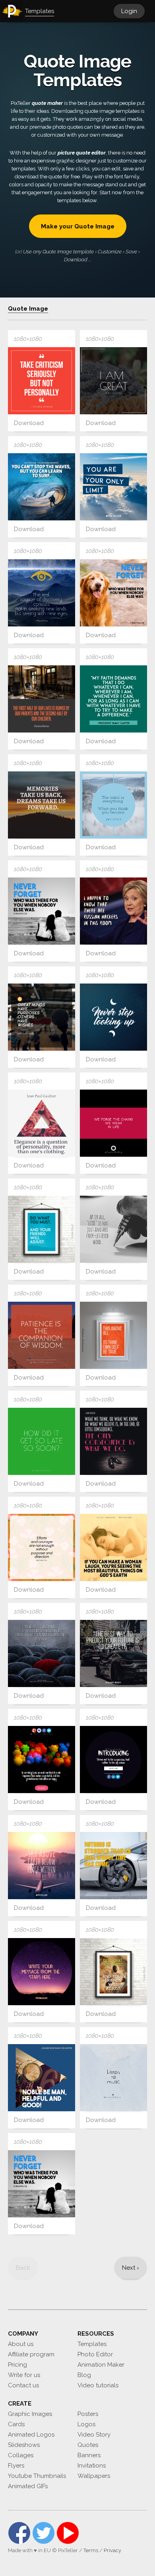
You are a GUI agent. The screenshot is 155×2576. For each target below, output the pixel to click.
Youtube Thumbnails (37, 2476)
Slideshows (24, 2445)
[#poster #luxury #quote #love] (113, 1547)
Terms (91, 2550)
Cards (16, 2424)
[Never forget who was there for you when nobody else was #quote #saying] (113, 593)
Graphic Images (30, 2414)
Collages (21, 2455)
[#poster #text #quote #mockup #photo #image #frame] (113, 1972)
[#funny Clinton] (113, 911)
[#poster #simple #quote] (113, 487)
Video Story (94, 2435)
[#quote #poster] (113, 699)
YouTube (68, 2533)
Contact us (23, 2385)
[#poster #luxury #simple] (42, 1653)
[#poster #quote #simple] (42, 381)
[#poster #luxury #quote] (42, 487)
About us (21, 2344)
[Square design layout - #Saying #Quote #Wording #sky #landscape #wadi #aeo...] (42, 1335)
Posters (88, 2414)
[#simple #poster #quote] (42, 1866)
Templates (92, 2344)
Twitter (44, 2533)
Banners (89, 2455)
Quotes (88, 2445)
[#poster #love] (113, 1229)
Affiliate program (31, 2354)
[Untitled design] (42, 805)
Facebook (19, 2533)
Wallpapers (94, 2476)
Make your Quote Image (78, 226)
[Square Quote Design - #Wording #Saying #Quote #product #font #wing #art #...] (42, 1441)
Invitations (92, 2466)
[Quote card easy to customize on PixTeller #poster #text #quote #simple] (42, 593)
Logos (86, 2424)
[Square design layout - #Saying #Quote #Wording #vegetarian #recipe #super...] (113, 381)
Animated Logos (31, 2435)
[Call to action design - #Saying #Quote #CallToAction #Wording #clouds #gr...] (42, 1760)
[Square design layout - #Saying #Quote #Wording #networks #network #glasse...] (113, 805)
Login (129, 11)
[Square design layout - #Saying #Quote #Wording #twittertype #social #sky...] (113, 2078)
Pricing (17, 2365)
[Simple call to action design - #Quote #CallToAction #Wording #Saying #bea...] (113, 1760)
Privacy (112, 2550)
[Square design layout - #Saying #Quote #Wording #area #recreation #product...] (42, 1017)
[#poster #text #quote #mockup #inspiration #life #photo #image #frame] (42, 1229)
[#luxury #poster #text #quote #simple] (42, 1123)
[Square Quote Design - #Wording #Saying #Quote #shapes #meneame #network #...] (113, 1123)
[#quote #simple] (113, 1017)
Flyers (16, 2466)
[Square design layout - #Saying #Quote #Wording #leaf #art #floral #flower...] (42, 1547)
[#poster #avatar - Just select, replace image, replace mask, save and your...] (42, 1972)
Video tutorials (98, 2385)
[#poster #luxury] (113, 1653)
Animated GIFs (28, 2486)
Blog (84, 2375)
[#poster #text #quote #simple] (42, 699)
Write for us (24, 2375)
